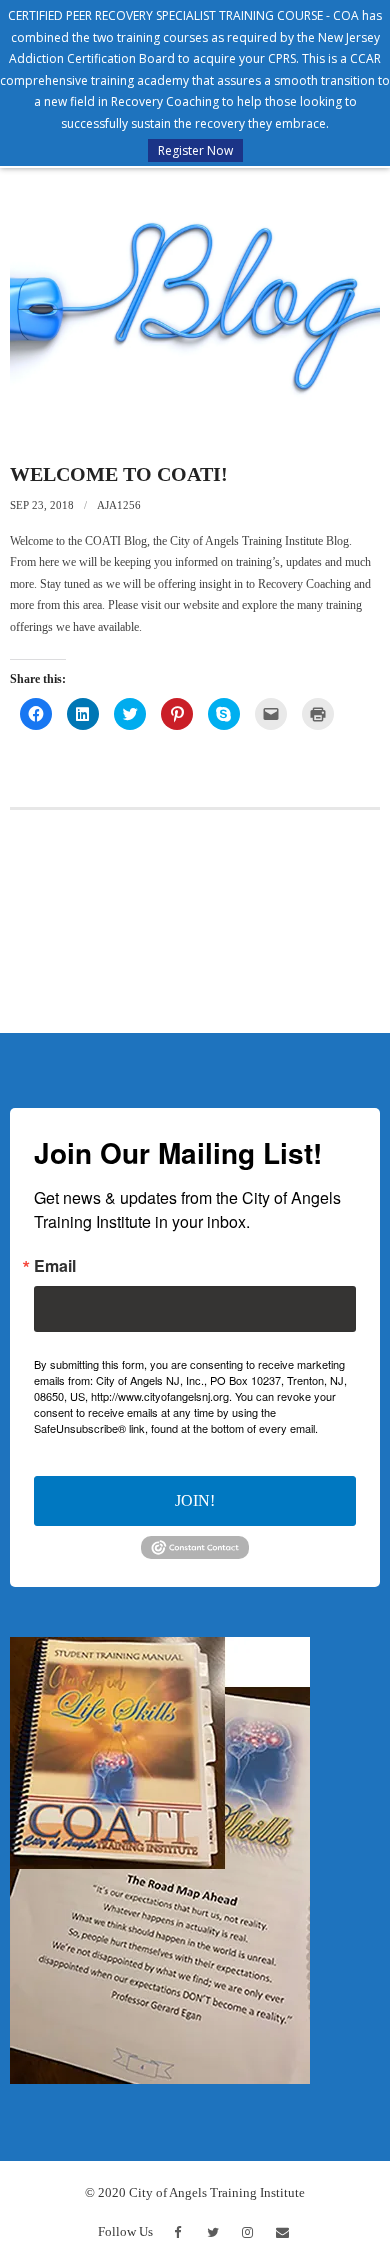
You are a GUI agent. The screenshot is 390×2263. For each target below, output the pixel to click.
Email (55, 1266)
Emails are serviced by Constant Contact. (193, 1436)
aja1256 (119, 505)
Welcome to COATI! (119, 474)
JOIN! (195, 1500)
